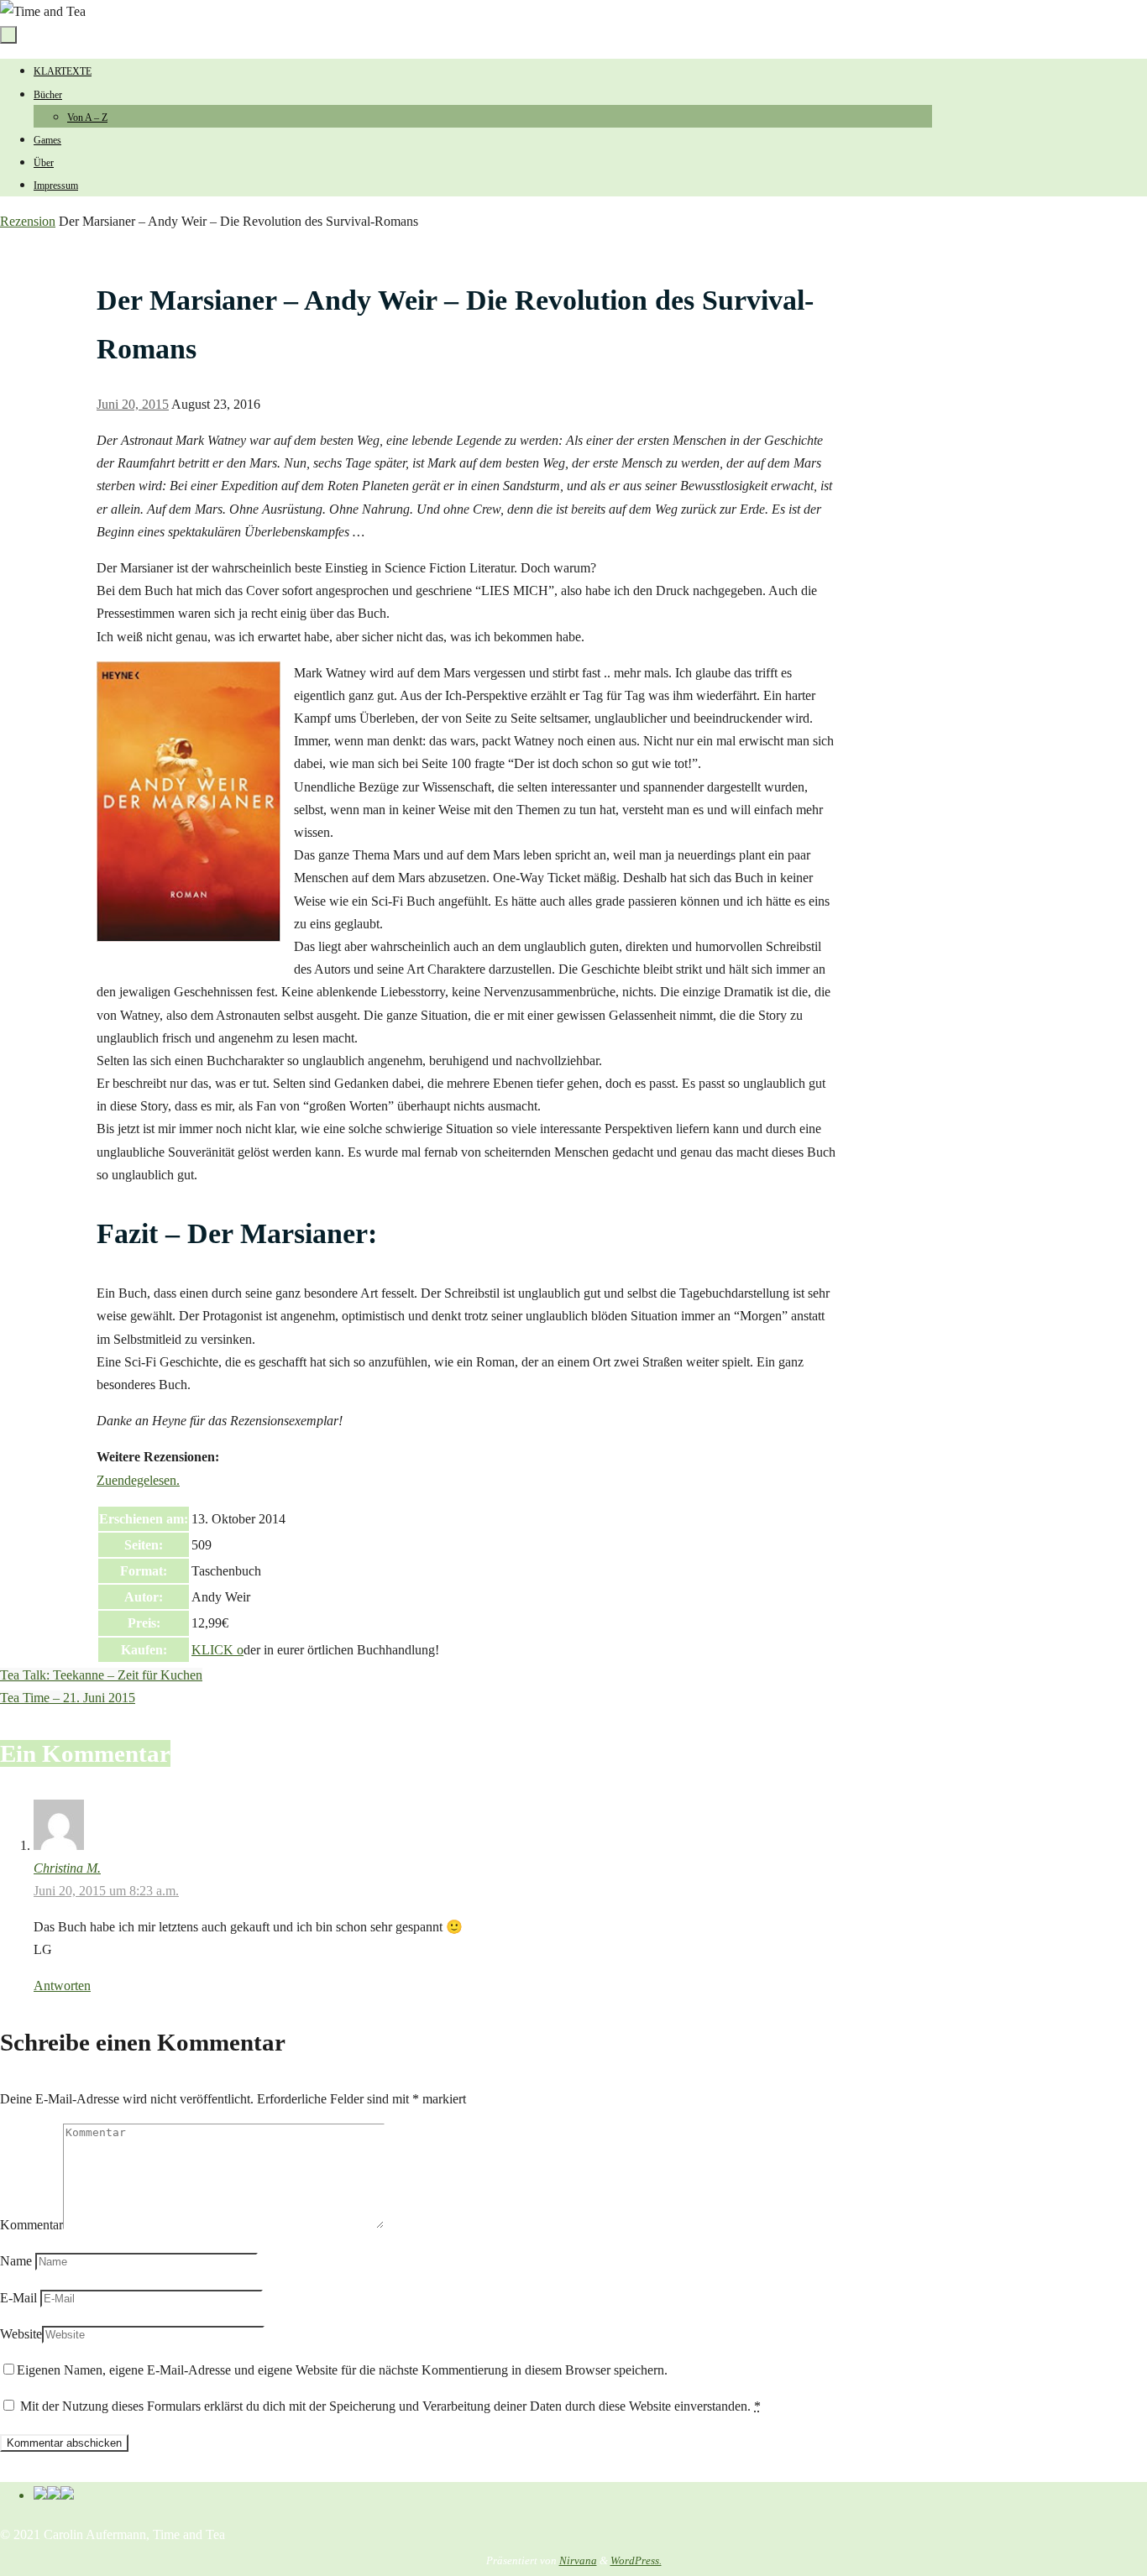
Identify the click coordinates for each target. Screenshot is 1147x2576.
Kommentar (31, 2225)
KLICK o (217, 1650)
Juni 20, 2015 (133, 404)
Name (16, 2261)
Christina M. (67, 1868)
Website (21, 2334)
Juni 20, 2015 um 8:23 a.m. (106, 1891)
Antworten (62, 1986)
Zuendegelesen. (138, 1480)
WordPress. (636, 2560)
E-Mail (18, 2298)
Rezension (28, 221)
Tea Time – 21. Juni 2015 (68, 1698)
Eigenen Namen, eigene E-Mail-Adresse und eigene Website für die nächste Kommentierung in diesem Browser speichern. (342, 2370)
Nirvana (578, 2560)
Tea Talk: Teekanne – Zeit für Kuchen (101, 1675)
